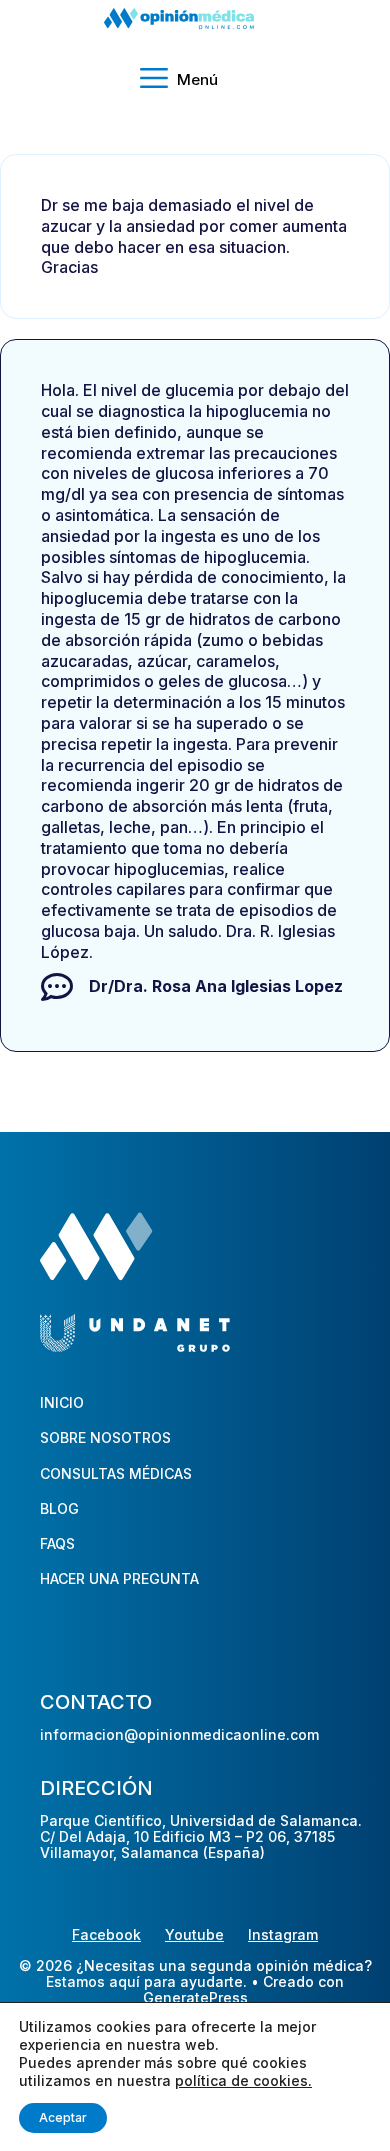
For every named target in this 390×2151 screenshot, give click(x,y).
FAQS (57, 1543)
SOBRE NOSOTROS (105, 1437)
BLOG (59, 1508)
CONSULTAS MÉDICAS (116, 1473)
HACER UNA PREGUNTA (119, 1578)
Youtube (194, 1934)
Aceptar (63, 2117)
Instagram (283, 1934)
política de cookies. (243, 2080)
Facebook (106, 1934)
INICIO (62, 1402)
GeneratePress (195, 1998)
